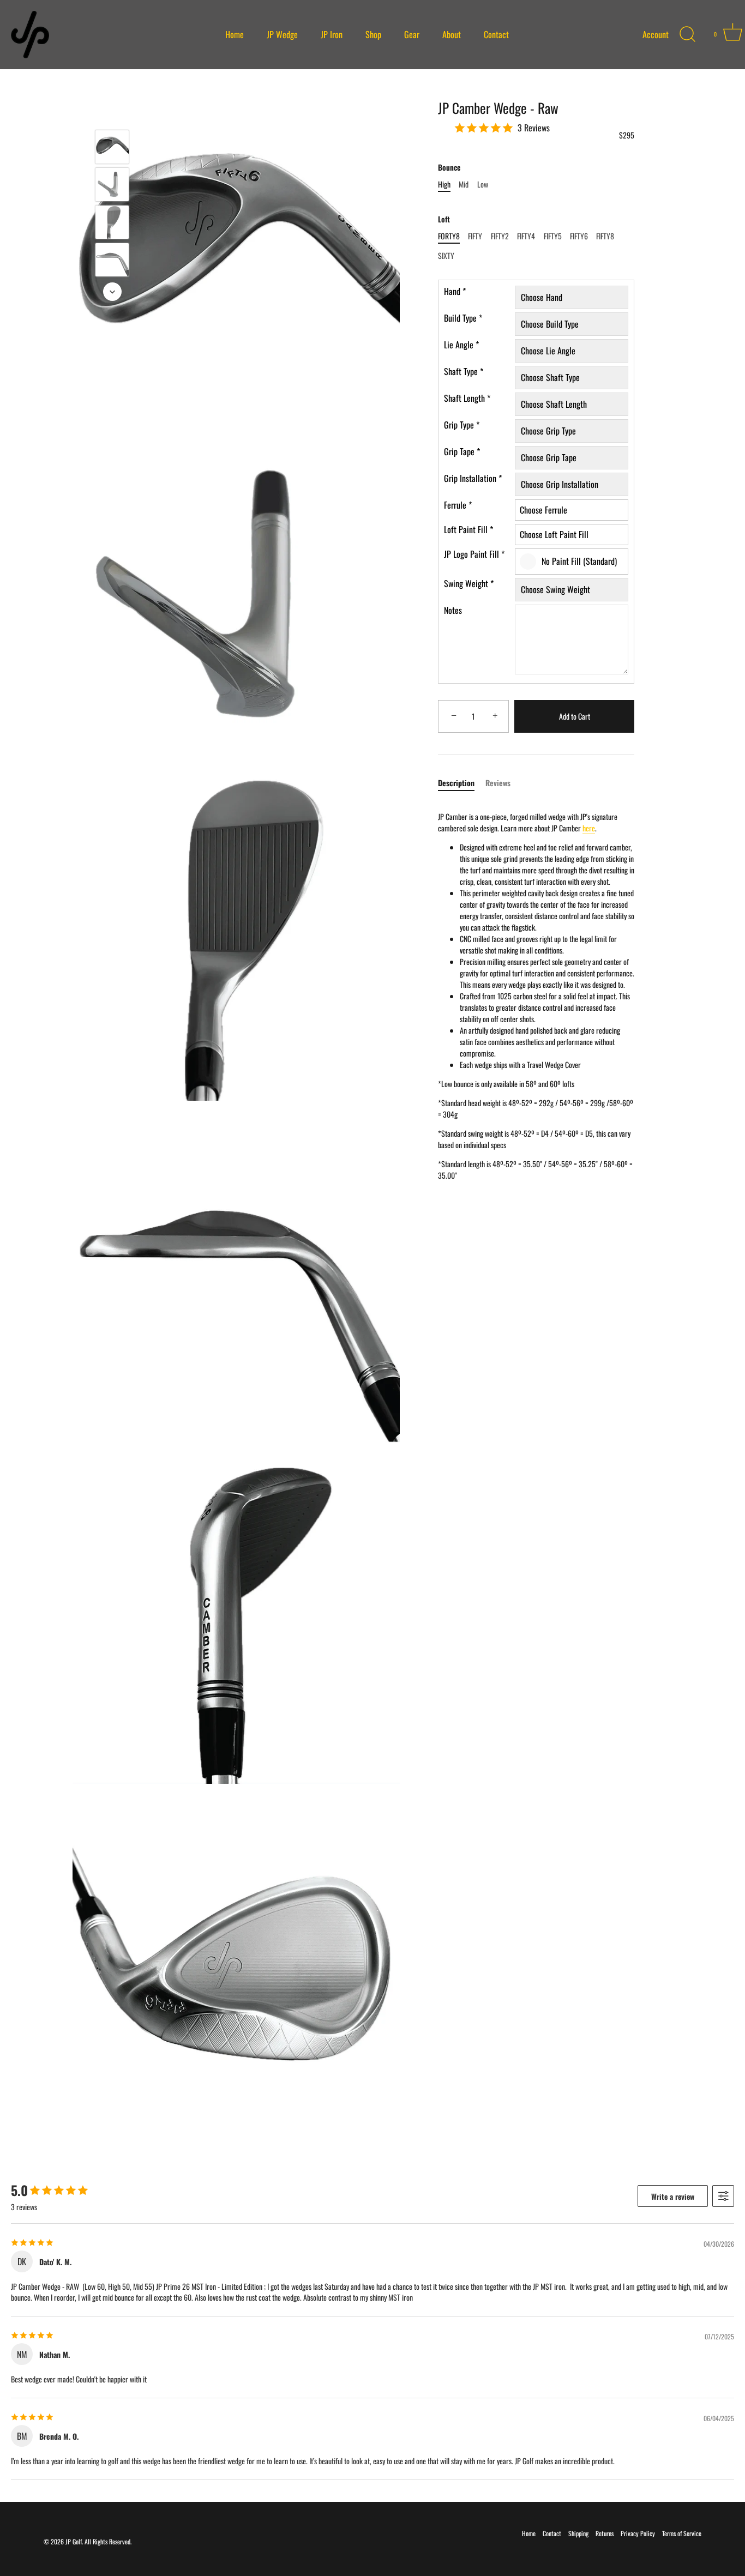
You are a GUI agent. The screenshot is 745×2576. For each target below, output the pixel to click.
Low (483, 185)
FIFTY (475, 236)
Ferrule (458, 505)
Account (656, 35)
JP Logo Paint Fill (474, 554)
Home (235, 34)
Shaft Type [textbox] (464, 372)
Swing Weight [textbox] (469, 584)
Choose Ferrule (543, 510)
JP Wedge (282, 34)
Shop (373, 34)
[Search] (688, 34)
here (589, 828)
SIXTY (446, 257)
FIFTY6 (579, 236)
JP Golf (74, 2541)
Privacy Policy (638, 2533)
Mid (464, 185)
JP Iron (332, 34)
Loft (444, 220)
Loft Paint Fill (468, 530)
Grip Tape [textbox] (462, 452)
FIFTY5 (553, 236)
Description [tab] (456, 783)
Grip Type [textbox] (462, 425)
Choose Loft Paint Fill (554, 534)
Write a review (673, 2196)
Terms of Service (682, 2533)
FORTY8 (449, 236)
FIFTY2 (500, 236)
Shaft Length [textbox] (467, 399)
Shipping (578, 2533)
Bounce (449, 168)
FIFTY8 (605, 236)
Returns (605, 2533)
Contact (496, 34)
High (444, 185)
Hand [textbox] (455, 292)
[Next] (112, 292)
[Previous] (112, 114)
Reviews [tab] (498, 783)
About (452, 34)
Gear (412, 34)
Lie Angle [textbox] (461, 345)
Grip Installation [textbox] (473, 479)
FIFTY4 (526, 236)
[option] (112, 148)
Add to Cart (575, 717)
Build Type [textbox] (463, 318)
